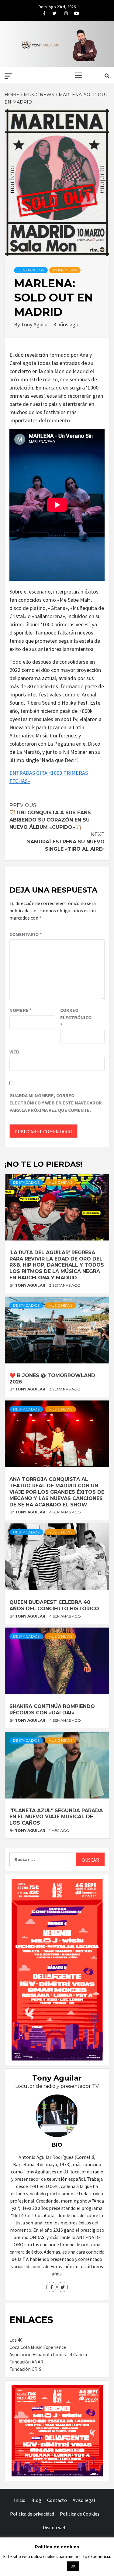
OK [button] (73, 2566)
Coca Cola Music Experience (38, 2347)
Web (14, 1052)
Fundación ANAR (26, 2362)
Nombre (21, 1010)
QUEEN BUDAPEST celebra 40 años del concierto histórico (54, 1605)
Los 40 (16, 2340)
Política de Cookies (80, 2514)
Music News (65, 270)
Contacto (57, 2500)
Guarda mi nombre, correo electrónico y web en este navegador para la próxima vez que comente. (56, 1103)
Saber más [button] (50, 2566)
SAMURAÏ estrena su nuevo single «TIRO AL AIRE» (66, 842)
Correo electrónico (75, 1017)
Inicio (20, 2500)
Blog (36, 2500)
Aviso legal (84, 2500)
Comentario (26, 934)
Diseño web (55, 2527)
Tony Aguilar (36, 324)
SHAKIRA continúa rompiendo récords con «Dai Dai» (52, 1710)
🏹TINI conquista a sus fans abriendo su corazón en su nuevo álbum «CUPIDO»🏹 (50, 816)
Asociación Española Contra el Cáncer (48, 2354)
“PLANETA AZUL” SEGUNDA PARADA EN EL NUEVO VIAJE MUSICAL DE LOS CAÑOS (56, 1817)
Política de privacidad (32, 2514)
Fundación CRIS (25, 2369)
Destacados (31, 270)
